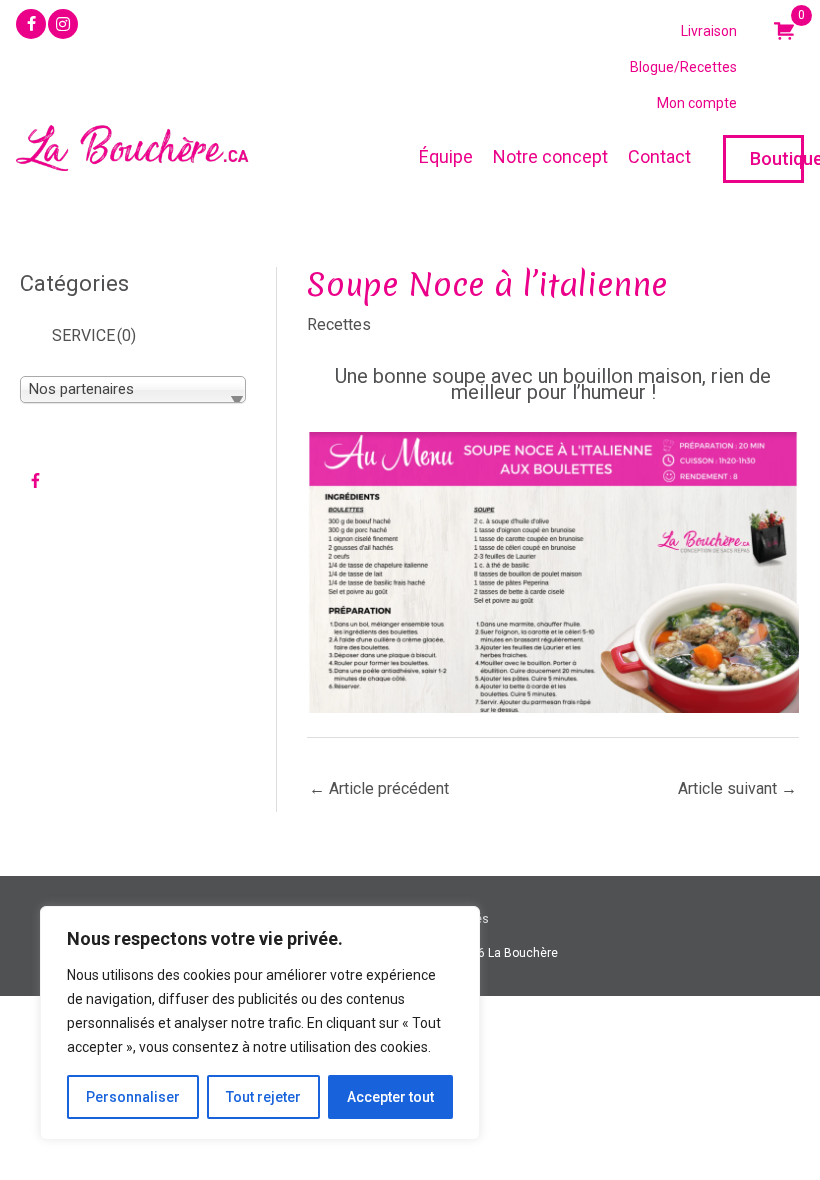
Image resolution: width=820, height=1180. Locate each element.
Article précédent (379, 788)
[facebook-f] (37, 480)
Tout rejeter (263, 1097)
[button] (31, 24)
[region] (260, 1023)
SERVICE (94, 335)
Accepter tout (390, 1097)
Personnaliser (133, 1097)
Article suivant (737, 788)
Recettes (339, 324)
